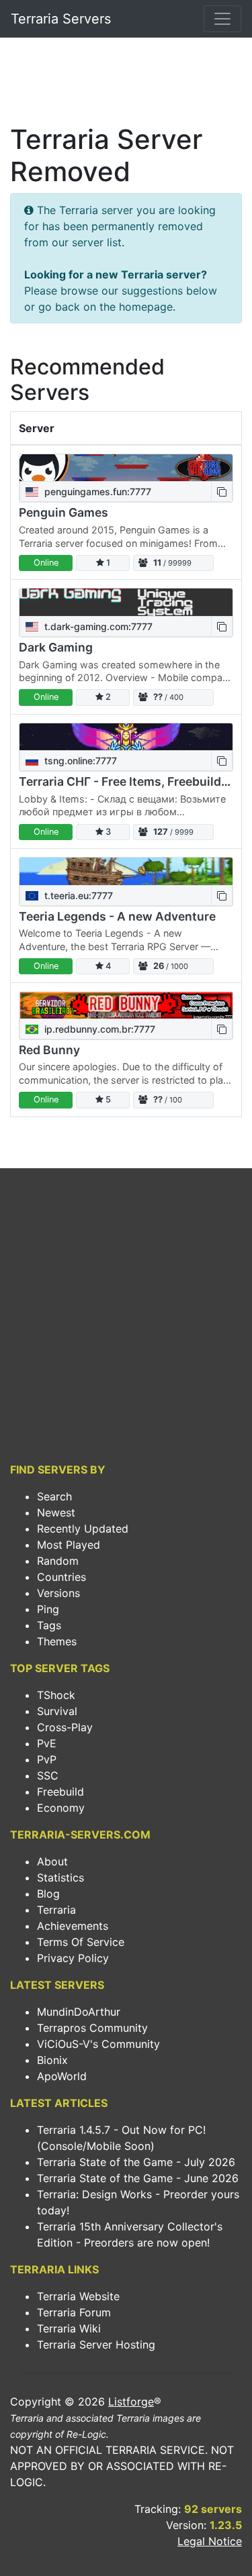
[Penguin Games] (126, 468)
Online (46, 563)
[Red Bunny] (126, 1005)
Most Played (69, 1545)
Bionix (52, 2060)
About (52, 1861)
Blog (48, 1894)
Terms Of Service (81, 1942)
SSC (48, 1775)
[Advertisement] (126, 85)
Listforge (131, 2402)
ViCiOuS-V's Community (98, 2044)
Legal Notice (210, 2541)
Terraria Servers (61, 19)
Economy (61, 1808)
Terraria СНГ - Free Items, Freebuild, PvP (134, 781)
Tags (49, 1625)
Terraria (56, 1910)
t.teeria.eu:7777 (77, 895)
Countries (61, 1577)
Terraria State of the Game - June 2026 (138, 2178)
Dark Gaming (56, 647)
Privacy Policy (73, 1958)
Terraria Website (78, 2296)
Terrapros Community (92, 2028)
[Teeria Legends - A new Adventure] (126, 871)
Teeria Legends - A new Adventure (117, 916)
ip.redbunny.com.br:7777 (98, 1029)
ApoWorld (62, 2076)
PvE (47, 1743)
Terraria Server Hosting (96, 2345)
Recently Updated (83, 1529)
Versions (58, 1593)
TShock (56, 1695)
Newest (56, 1512)
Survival (57, 1711)
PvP (47, 1759)
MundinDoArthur (79, 2012)
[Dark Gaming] (126, 602)
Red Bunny (49, 1050)
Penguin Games (64, 512)
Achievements (73, 1926)
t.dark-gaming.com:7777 (97, 626)
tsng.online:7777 (79, 761)
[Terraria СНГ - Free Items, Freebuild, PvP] (126, 737)
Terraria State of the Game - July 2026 (136, 2162)
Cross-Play (65, 1727)
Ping (48, 1609)
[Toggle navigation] (222, 19)
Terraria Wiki (69, 2328)
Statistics (60, 1877)
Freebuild (60, 1792)
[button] (222, 492)
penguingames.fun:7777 (96, 492)
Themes (57, 1641)
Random (58, 1561)
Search (54, 1496)
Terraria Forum (74, 2312)
